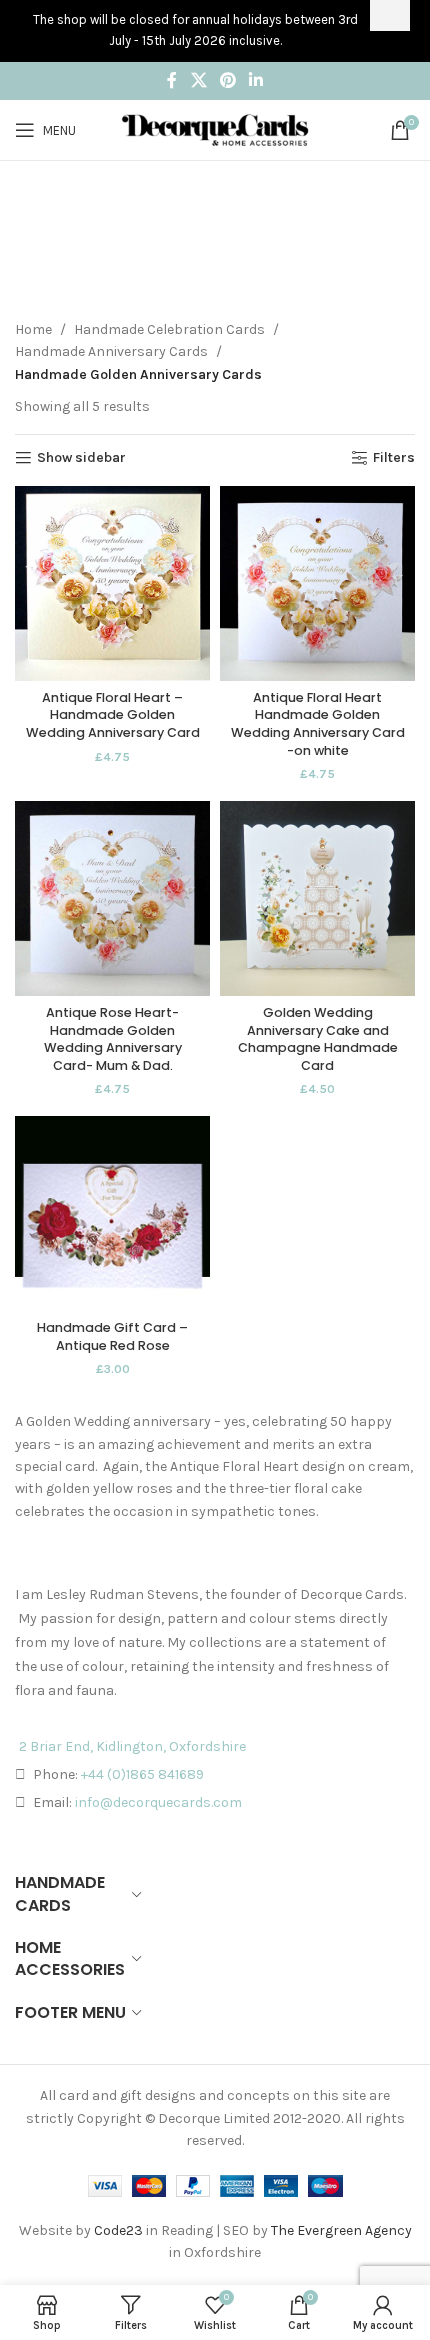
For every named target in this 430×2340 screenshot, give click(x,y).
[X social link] (198, 80)
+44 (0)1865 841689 (142, 1774)
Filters (394, 458)
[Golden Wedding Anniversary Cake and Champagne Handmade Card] (317, 898)
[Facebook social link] (172, 80)
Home (33, 329)
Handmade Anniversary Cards (111, 351)
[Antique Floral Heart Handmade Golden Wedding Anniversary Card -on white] (317, 583)
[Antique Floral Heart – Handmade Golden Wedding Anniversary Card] (112, 583)
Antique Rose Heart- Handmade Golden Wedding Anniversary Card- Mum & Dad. (113, 1039)
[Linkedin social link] (256, 80)
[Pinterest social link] (227, 80)
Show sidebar (81, 458)
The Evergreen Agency (341, 2230)
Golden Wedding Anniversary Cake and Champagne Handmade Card (318, 1039)
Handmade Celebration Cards (169, 329)
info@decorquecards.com (158, 1802)
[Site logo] (215, 128)
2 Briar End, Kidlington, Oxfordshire (132, 1746)
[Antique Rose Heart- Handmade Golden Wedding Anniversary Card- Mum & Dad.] (112, 898)
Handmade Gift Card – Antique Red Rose (112, 1336)
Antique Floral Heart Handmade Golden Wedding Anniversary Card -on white (318, 724)
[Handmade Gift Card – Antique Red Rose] (112, 1213)
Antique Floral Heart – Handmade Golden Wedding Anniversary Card (113, 715)
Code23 (118, 2230)
